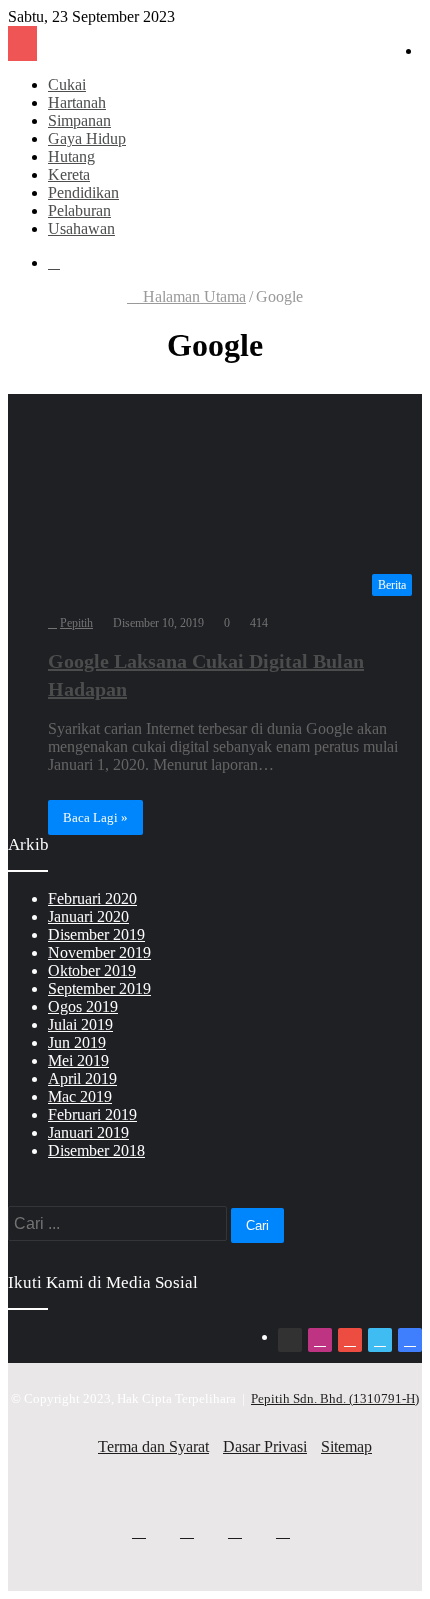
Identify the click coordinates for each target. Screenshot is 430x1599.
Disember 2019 (96, 934)
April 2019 (82, 1078)
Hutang (71, 156)
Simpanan (79, 120)
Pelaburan (79, 210)
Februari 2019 (92, 1114)
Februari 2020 (92, 898)
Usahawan (81, 228)
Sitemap (346, 1446)
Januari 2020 (88, 916)
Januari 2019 (88, 1132)
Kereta (69, 174)
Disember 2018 (96, 1150)
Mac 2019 (80, 1096)
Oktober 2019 (92, 970)
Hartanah (77, 102)
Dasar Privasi (265, 1446)
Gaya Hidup (87, 138)
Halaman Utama (192, 296)
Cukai (67, 84)
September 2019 (99, 988)
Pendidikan (83, 192)
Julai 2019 (80, 1024)
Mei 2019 (78, 1060)
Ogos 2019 (83, 1006)
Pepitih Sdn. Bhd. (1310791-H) (335, 1398)
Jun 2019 (77, 1042)
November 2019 (99, 952)
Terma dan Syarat (153, 1446)
